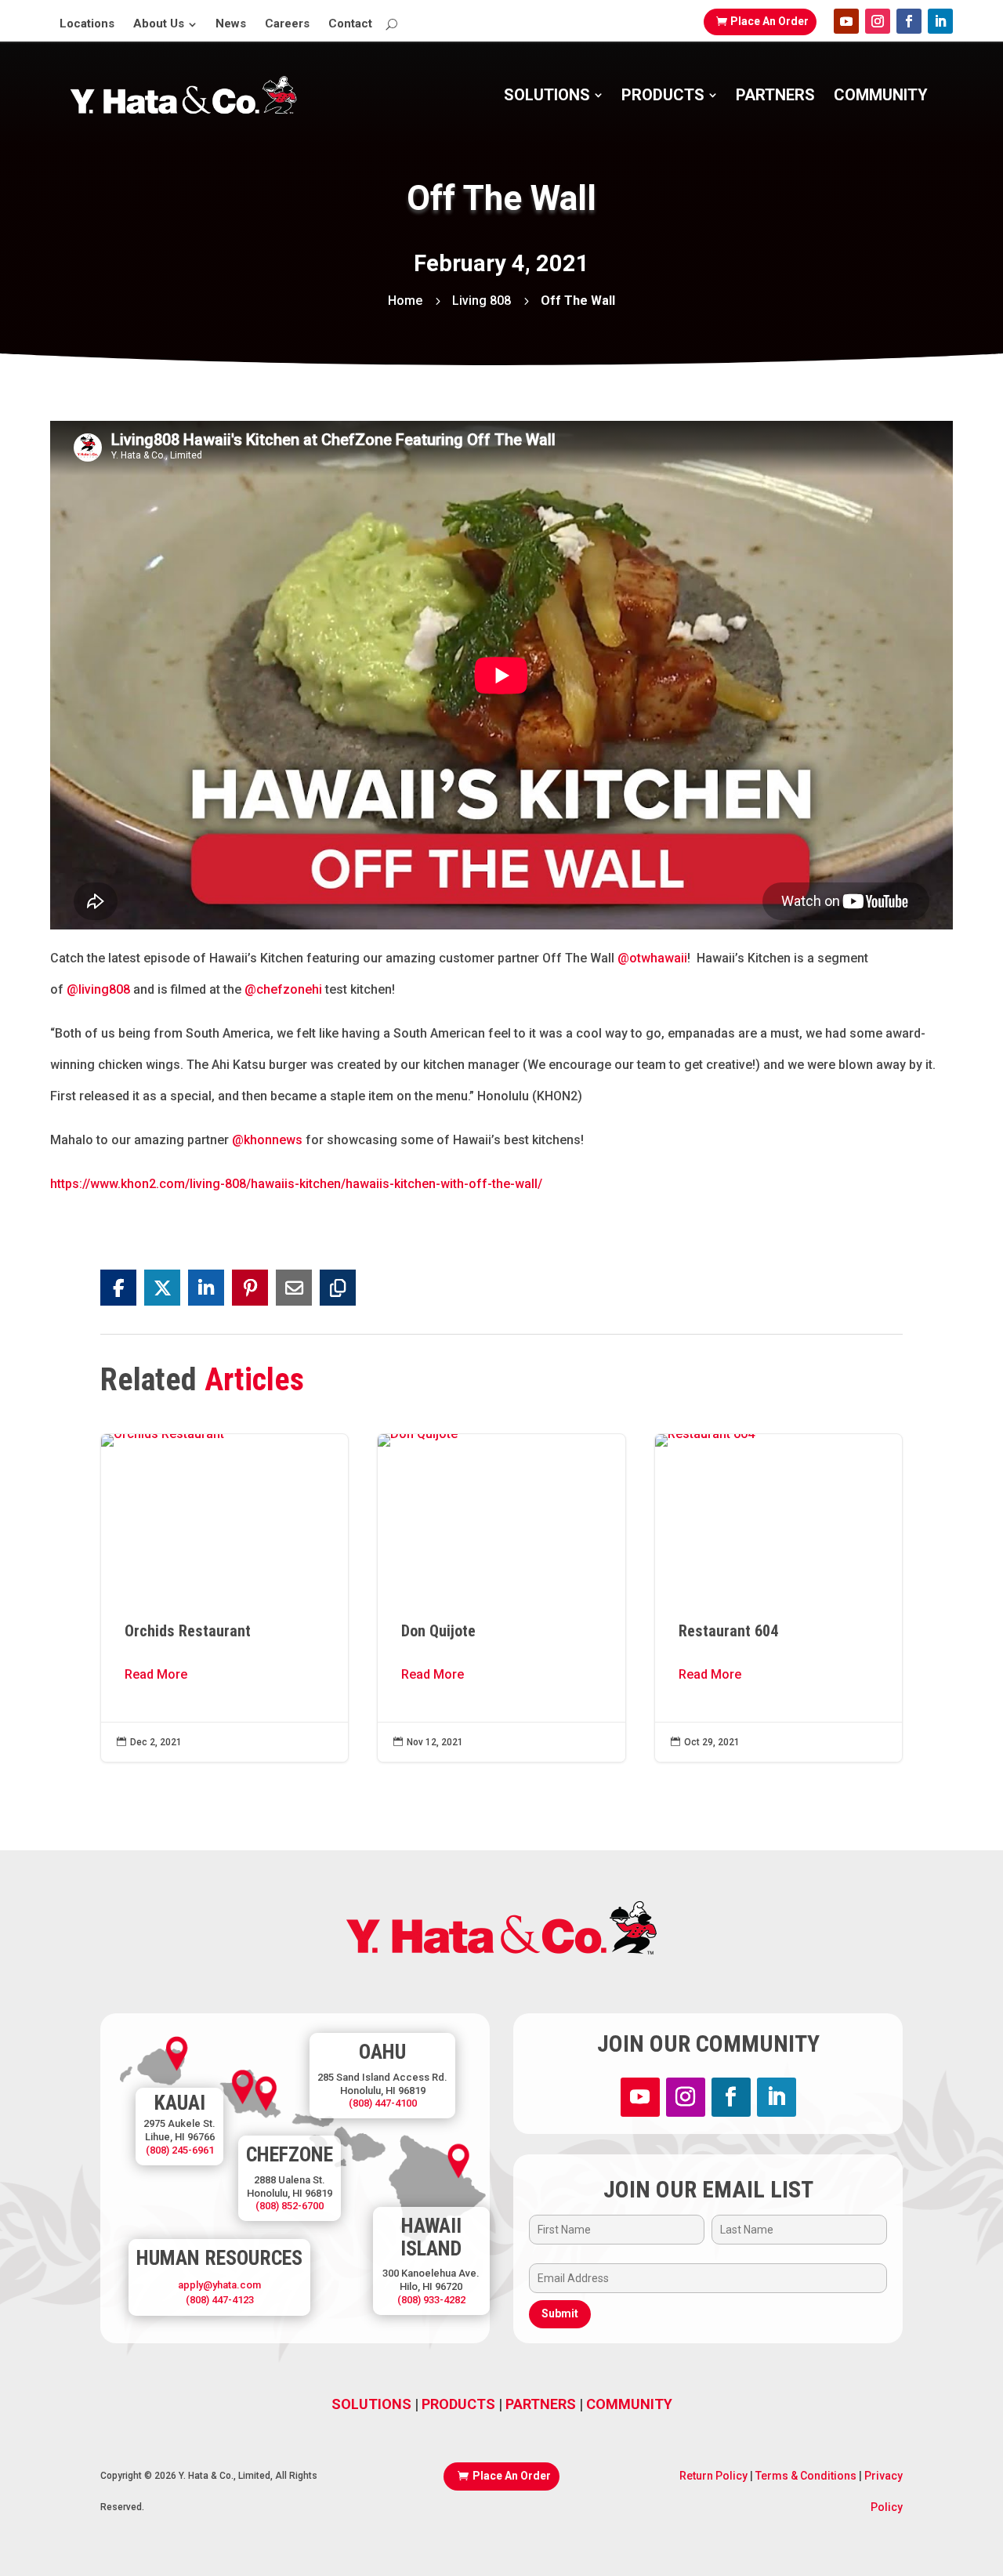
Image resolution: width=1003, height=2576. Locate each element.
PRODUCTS (458, 2404)
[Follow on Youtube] (846, 21)
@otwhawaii (652, 958)
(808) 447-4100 (383, 2103)
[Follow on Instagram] (878, 21)
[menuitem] (87, 24)
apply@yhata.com (219, 2285)
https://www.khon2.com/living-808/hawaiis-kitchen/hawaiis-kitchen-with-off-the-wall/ (296, 1184)
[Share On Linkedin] (206, 1288)
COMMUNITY (629, 2404)
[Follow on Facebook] (909, 21)
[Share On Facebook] (118, 1288)
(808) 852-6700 (290, 2206)
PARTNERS (541, 2404)
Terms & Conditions (805, 2476)
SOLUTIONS (371, 2404)
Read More (156, 1674)
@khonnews (267, 1140)
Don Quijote (501, 1598)
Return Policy (713, 2476)
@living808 (98, 989)
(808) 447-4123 (220, 2300)
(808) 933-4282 (431, 2300)
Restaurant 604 (779, 1598)
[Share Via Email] (294, 1288)
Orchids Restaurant (224, 1598)
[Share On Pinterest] (250, 1288)
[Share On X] (162, 1288)
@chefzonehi (283, 989)
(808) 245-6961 (180, 2150)
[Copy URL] (338, 1288)
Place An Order (769, 21)
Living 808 (482, 301)
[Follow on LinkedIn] (940, 21)
